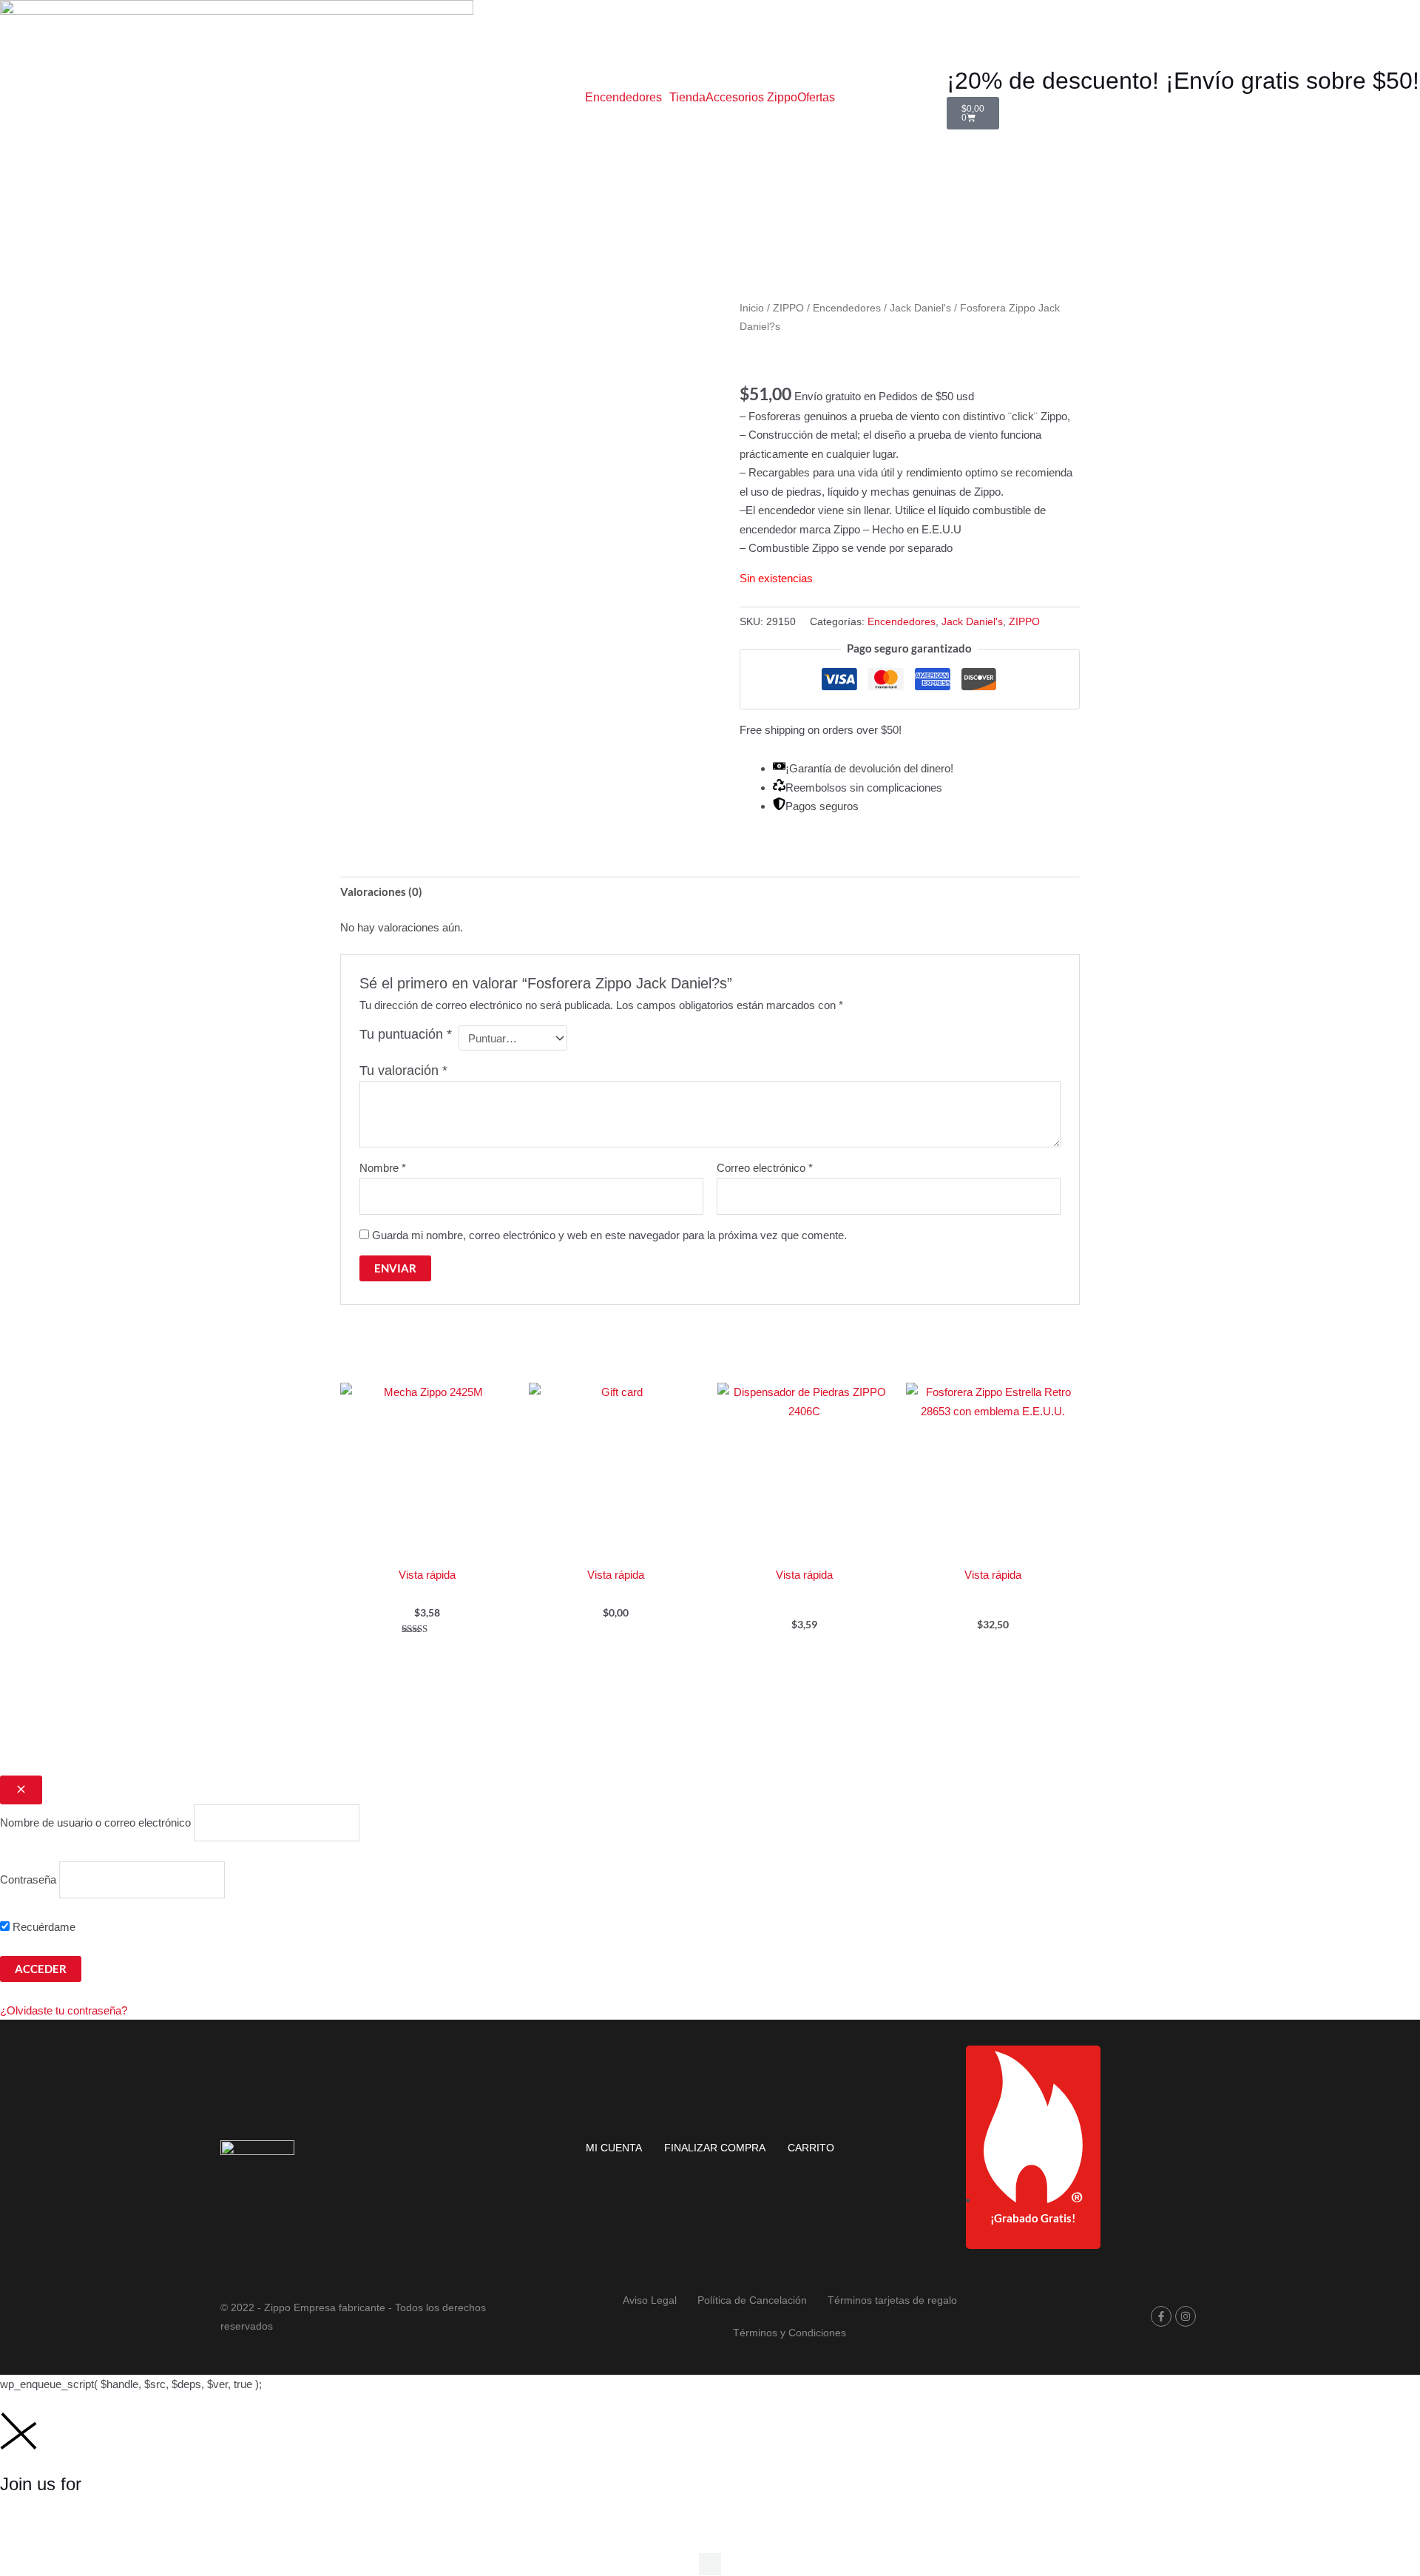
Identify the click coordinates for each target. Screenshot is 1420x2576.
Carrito (811, 2148)
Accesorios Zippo (751, 98)
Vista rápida (427, 1575)
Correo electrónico (765, 1168)
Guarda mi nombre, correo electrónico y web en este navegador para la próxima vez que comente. (609, 1235)
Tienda (687, 98)
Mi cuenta (614, 2148)
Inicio (752, 308)
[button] (627, 98)
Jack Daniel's (920, 308)
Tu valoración (403, 1070)
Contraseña (28, 1879)
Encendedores (623, 98)
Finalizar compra (715, 2148)
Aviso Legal (650, 2300)
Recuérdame (43, 1927)
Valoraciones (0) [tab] (381, 891)
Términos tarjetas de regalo (892, 2300)
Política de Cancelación (752, 2300)
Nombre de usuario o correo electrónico (95, 1823)
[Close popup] (21, 1790)
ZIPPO (788, 308)
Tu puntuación (406, 1034)
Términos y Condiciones (790, 2333)
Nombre (383, 1168)
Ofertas (816, 98)
